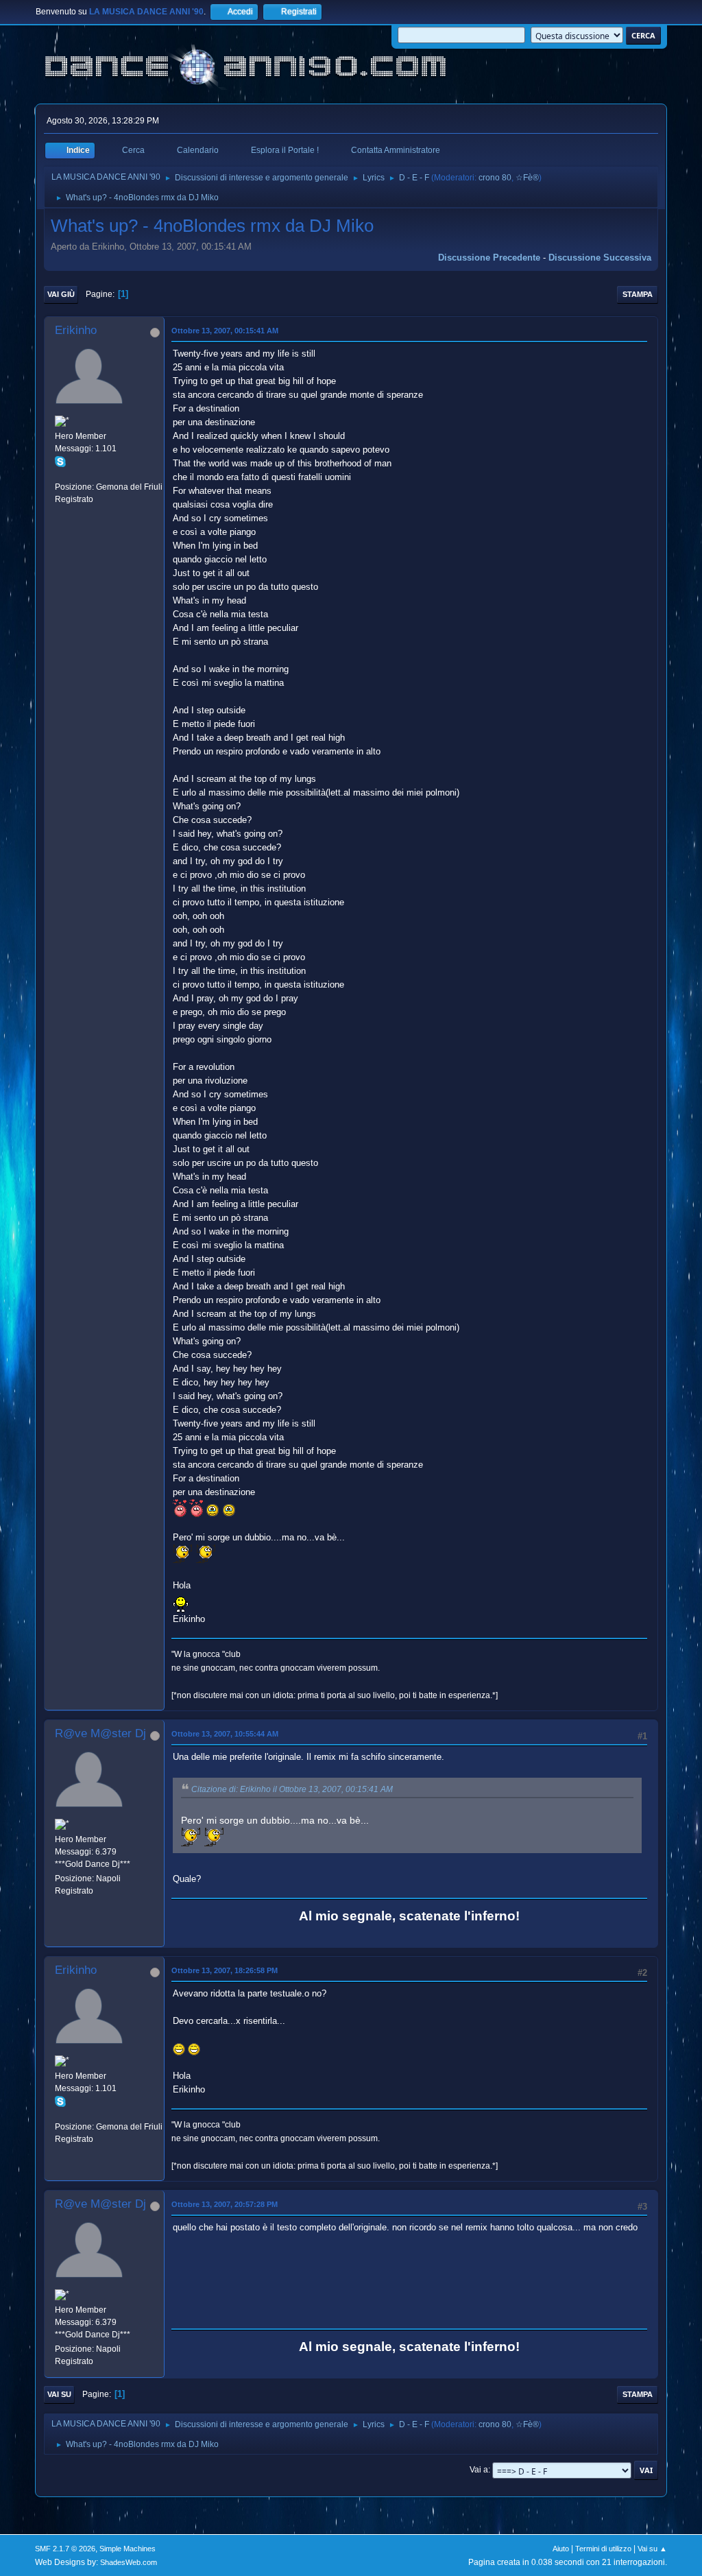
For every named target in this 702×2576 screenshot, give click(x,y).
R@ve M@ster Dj (100, 1733)
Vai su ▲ (652, 2549)
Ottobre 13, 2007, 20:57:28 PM (225, 2204)
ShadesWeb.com (129, 2562)
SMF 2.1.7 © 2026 (65, 2549)
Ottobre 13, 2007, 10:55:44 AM (225, 1734)
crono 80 (495, 178)
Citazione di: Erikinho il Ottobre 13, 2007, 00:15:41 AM (292, 1789)
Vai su (59, 2394)
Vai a (479, 2470)
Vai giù (61, 294)
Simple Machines (128, 2549)
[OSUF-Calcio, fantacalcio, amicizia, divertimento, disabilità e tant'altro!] (60, 474)
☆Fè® (527, 178)
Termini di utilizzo (603, 2549)
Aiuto (561, 2549)
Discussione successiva (600, 258)
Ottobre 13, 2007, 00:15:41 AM (225, 331)
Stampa (638, 294)
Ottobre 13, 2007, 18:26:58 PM (225, 1970)
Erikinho (76, 330)
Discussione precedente (489, 258)
